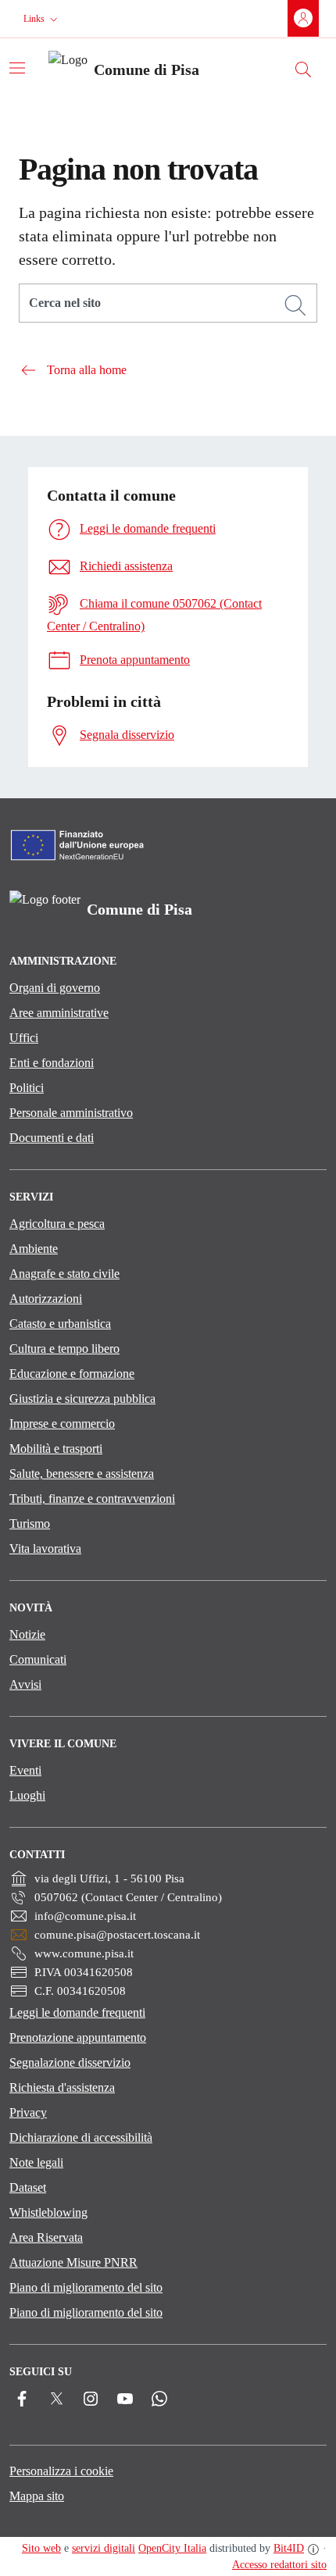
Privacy (28, 2112)
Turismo (30, 1523)
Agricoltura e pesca (57, 1224)
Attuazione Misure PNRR (73, 2262)
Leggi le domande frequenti (77, 2012)
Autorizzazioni (46, 1299)
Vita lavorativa (45, 1548)
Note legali (36, 2162)
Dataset (28, 2187)
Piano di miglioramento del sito (86, 2287)
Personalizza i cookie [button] (61, 2471)
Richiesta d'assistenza (62, 2087)
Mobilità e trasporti (56, 1449)
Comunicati (38, 1659)
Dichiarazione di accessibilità (81, 2137)
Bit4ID (289, 2548)
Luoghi (27, 1795)
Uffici (24, 1038)
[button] (42, 19)
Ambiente (34, 1249)
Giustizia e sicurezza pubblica (82, 1399)
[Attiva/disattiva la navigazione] (17, 68)
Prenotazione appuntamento (78, 2037)
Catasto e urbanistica (60, 1324)
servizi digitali (104, 2548)
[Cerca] (295, 305)
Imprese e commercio (62, 1424)
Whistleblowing (48, 2212)
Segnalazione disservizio (70, 2062)
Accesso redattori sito (279, 2565)
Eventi (25, 1770)
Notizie (27, 1634)
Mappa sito (37, 2496)
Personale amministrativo (71, 1113)
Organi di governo (55, 988)
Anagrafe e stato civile (64, 1274)
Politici (27, 1088)
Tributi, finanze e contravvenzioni (92, 1499)
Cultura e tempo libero (64, 1349)
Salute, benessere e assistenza (82, 1474)
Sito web (41, 2548)
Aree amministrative (59, 1013)
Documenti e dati (52, 1138)
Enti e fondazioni (52, 1063)
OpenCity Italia (172, 2548)
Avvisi (25, 1684)
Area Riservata (46, 2237)
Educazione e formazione (72, 1374)
